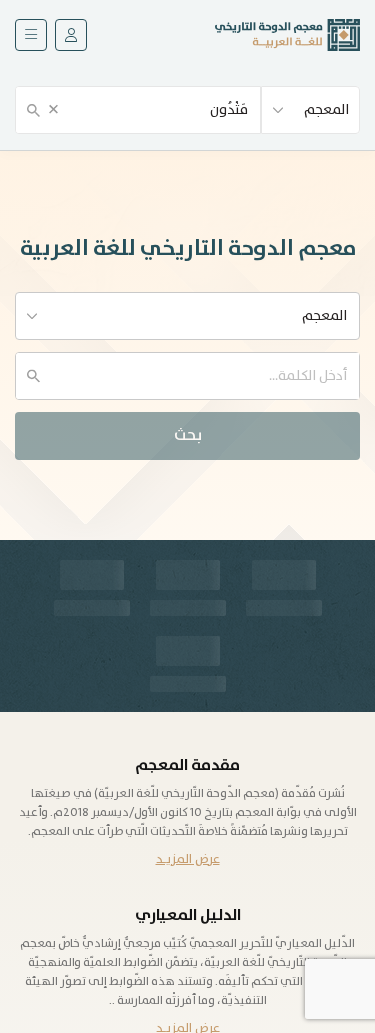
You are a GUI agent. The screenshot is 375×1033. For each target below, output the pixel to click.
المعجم (326, 110)
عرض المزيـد (188, 859)
